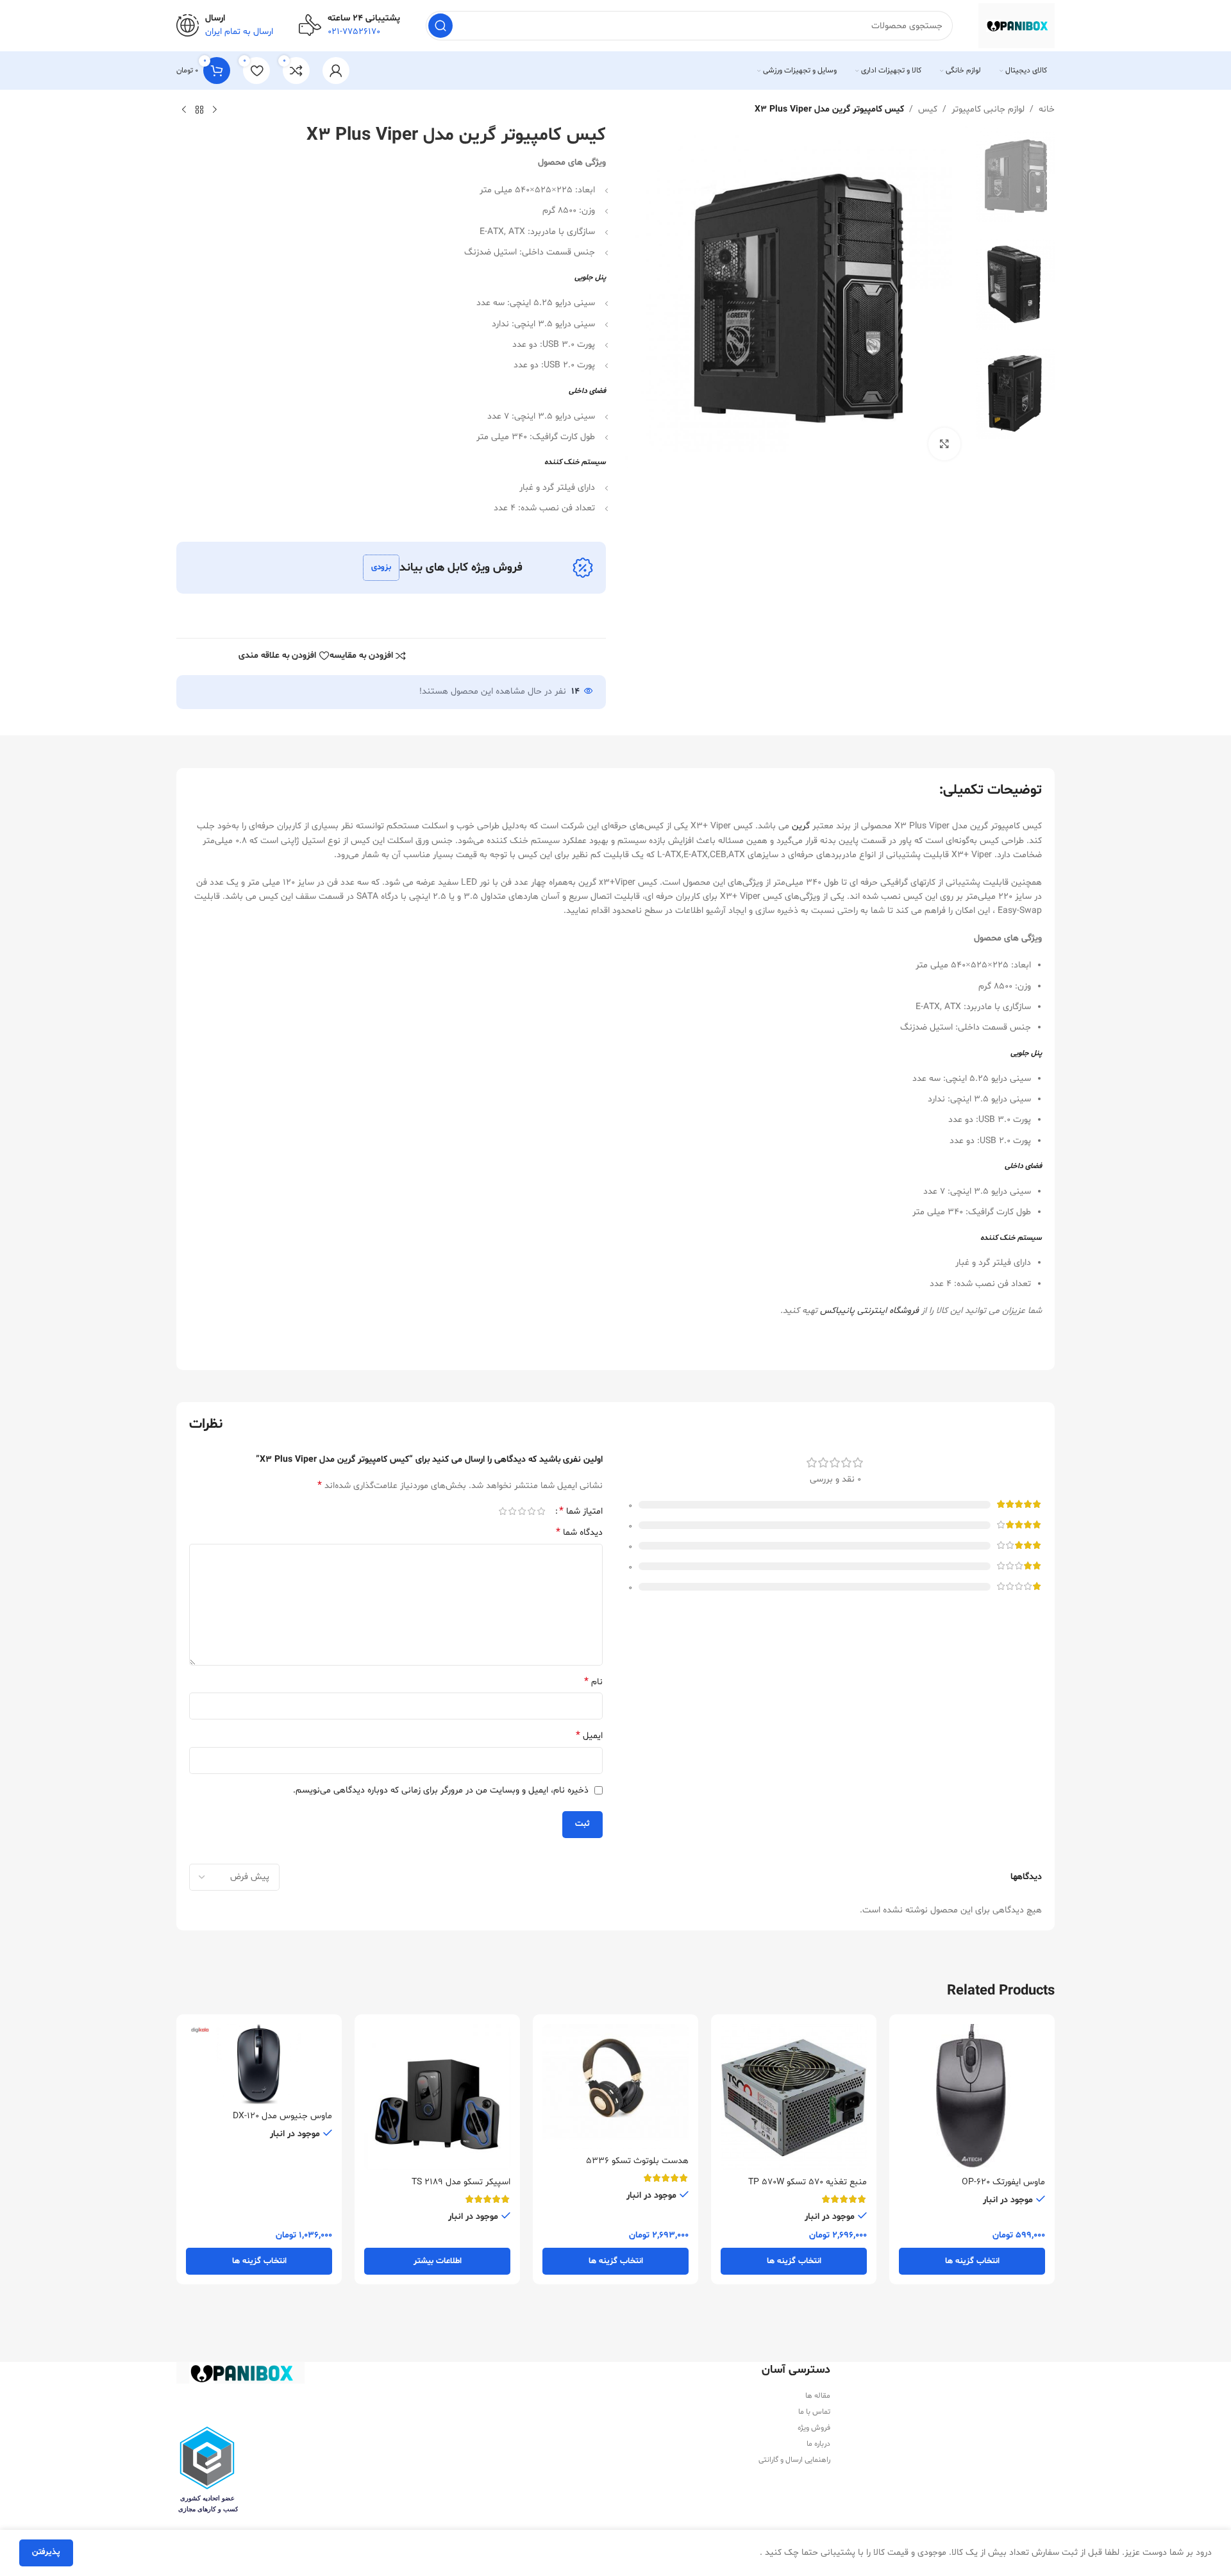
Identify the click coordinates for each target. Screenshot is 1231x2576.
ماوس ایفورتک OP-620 (1003, 2182)
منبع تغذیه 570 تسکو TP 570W (808, 2182)
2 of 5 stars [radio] (531, 1511)
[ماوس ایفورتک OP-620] (972, 2097)
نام (593, 1682)
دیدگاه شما (579, 1533)
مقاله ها (818, 2396)
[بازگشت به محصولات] (199, 110)
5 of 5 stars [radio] (502, 1511)
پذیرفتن (46, 2552)
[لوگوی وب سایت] (1017, 26)
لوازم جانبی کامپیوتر (988, 109)
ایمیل (589, 1736)
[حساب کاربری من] (336, 71)
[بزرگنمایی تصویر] (944, 444)
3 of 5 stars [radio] (522, 1511)
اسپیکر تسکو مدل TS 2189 (461, 2182)
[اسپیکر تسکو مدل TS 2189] (437, 2097)
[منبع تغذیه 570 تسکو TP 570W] (794, 2097)
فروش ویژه (814, 2428)
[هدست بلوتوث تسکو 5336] (615, 2087)
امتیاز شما (581, 1511)
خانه (1047, 109)
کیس (928, 109)
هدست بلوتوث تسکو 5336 (637, 2161)
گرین (801, 826)
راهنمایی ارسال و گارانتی (794, 2460)
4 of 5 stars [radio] (512, 1511)
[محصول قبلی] (215, 110)
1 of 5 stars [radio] (541, 1511)
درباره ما (818, 2444)
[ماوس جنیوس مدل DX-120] (259, 2064)
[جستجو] (440, 26)
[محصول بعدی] (184, 110)
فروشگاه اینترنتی (887, 1311)
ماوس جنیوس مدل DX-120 (282, 2116)
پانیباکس (837, 1311)
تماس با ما (814, 2412)
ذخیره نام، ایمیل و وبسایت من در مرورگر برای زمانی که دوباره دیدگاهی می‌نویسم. (441, 1790)
